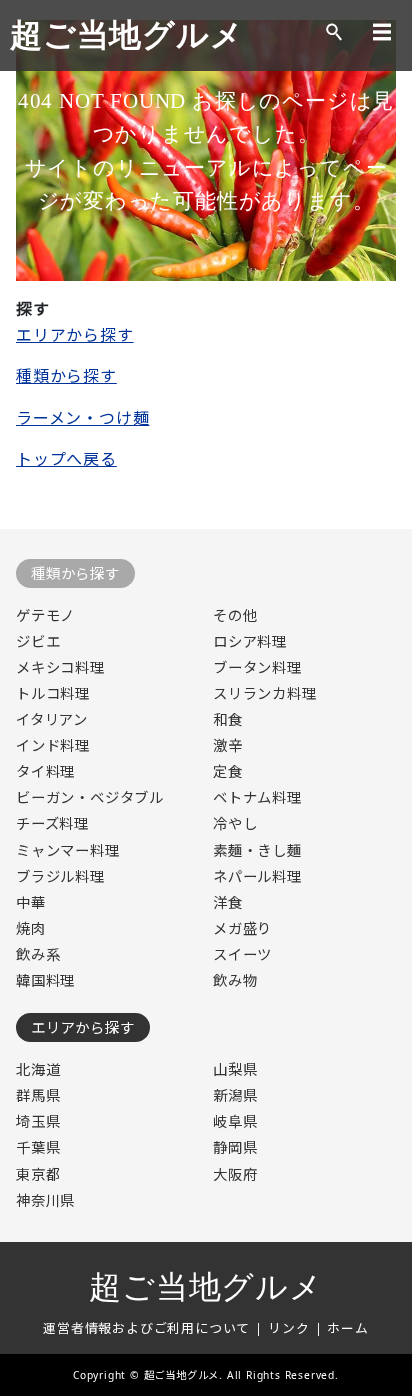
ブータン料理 (257, 667)
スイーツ (242, 954)
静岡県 (235, 1147)
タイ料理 (45, 771)
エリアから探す (75, 335)
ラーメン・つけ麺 (82, 418)
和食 (228, 719)
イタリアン (52, 719)
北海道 (38, 1069)
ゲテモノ (45, 615)
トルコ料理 (53, 693)
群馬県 (38, 1095)
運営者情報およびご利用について (146, 1328)
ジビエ (38, 641)
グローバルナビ (382, 32)
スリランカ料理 (265, 693)
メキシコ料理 (60, 667)
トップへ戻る (66, 459)
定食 (228, 771)
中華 (31, 902)
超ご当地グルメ (127, 35)
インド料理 (53, 745)
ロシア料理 (250, 641)
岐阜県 (235, 1121)
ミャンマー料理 (68, 850)
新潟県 (235, 1095)
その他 (235, 615)
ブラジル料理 (60, 876)
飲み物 (235, 980)
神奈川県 (45, 1200)
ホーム (347, 1328)
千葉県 (38, 1147)
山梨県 (235, 1069)
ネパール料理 (257, 876)
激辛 (228, 745)
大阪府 (235, 1174)
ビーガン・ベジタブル (90, 797)
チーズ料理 (52, 823)
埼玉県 (38, 1121)
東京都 (38, 1174)
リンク (288, 1328)
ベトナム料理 (257, 797)
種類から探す (66, 376)
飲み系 (38, 954)
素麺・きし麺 (257, 850)
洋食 (228, 902)
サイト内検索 (334, 32)
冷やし (235, 823)
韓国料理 (45, 980)
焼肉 (31, 928)
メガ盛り (242, 928)
